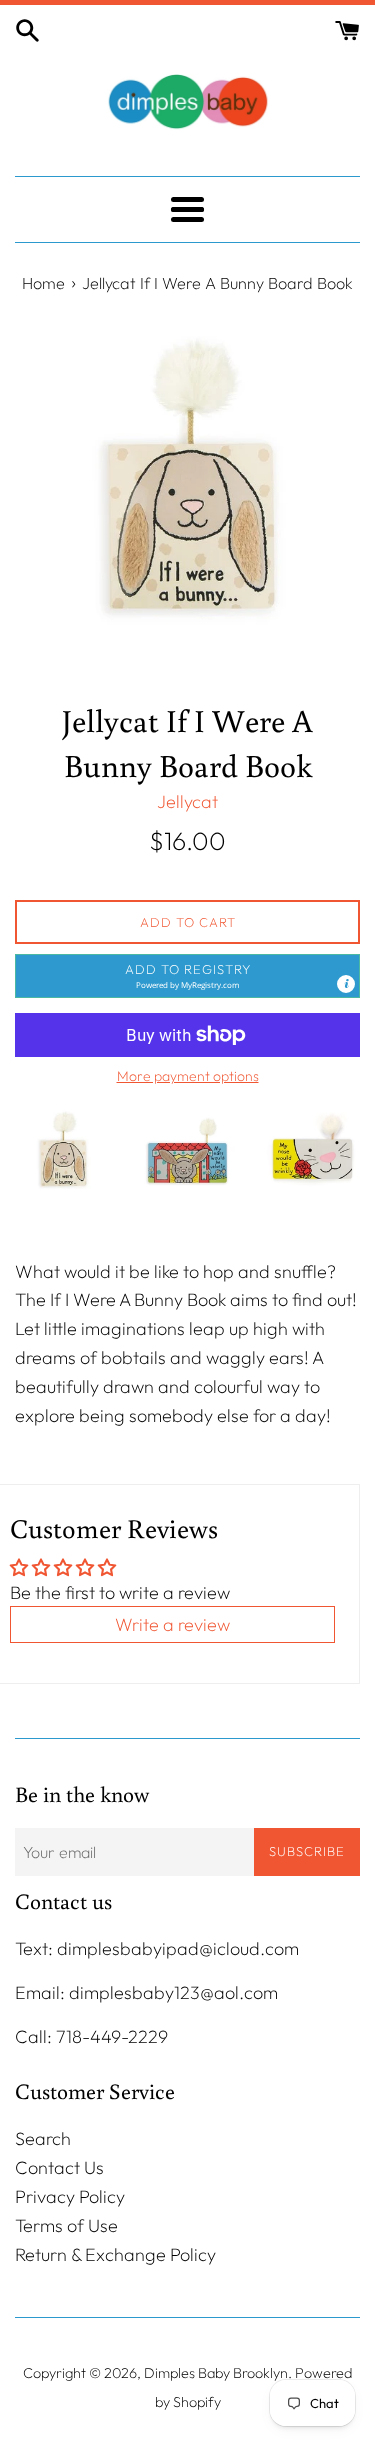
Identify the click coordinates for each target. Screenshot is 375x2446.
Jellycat (187, 801)
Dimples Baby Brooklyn (216, 2373)
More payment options (188, 1076)
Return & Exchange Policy (115, 2254)
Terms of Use (66, 2225)
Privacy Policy (70, 2196)
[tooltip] (346, 984)
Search (43, 2138)
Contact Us (59, 2167)
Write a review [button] (172, 1624)
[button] (187, 976)
